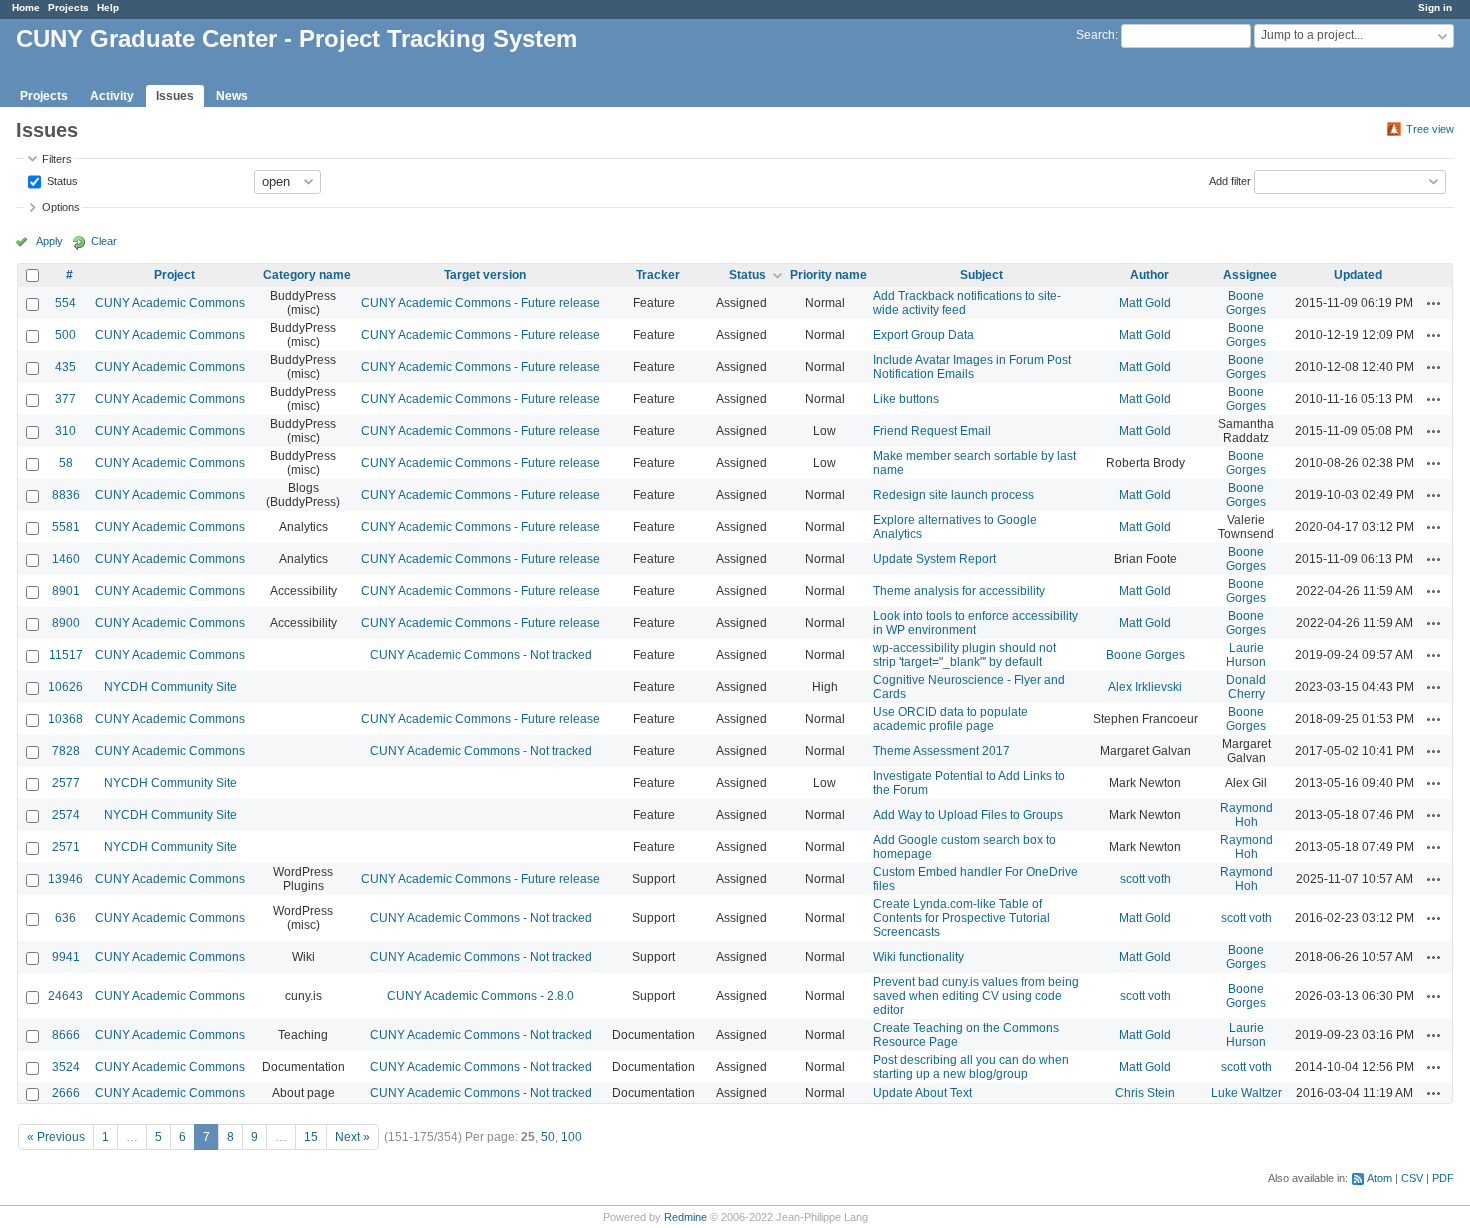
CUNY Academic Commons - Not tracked (481, 655)
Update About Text (922, 1093)
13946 (65, 879)
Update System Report (934, 559)
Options (61, 207)
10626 (65, 687)
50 (548, 1137)
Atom (1379, 1178)
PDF (1443, 1178)
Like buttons (906, 399)
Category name (307, 275)
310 (65, 431)
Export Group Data (923, 335)
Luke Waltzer (1246, 1093)
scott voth (1145, 879)
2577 (66, 783)
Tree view (1430, 129)
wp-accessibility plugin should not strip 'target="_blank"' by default (964, 655)
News (232, 96)
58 (66, 463)
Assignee (1250, 275)
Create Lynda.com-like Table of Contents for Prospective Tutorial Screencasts (961, 918)
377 (65, 399)
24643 (65, 996)
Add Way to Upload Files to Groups (968, 815)
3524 (66, 1067)
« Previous (56, 1137)
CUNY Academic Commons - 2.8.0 (480, 996)
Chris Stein (1145, 1093)
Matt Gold (1145, 303)
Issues (175, 96)
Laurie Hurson (1246, 655)
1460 (66, 559)
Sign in (1435, 7)
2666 (66, 1093)
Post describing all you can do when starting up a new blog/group (971, 1067)
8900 (66, 623)
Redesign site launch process (953, 495)
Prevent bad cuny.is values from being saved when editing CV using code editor (976, 996)
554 (65, 303)
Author (1149, 275)
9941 (66, 957)
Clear (104, 241)
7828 (66, 751)
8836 (66, 495)
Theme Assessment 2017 (941, 751)
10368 (65, 719)
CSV (1412, 1178)
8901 (66, 591)
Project (174, 275)
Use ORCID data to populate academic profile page (950, 719)
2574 (66, 815)
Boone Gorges (1246, 303)
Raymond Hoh (1246, 815)
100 (571, 1137)
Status (61, 180)
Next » (352, 1137)
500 (65, 335)
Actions (1434, 303)
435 (65, 367)
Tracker (658, 275)
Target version (485, 275)
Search (1095, 35)
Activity (112, 96)
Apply (49, 241)
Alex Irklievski (1145, 687)
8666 (66, 1035)
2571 (66, 847)
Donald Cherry (1246, 687)
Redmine (685, 1217)
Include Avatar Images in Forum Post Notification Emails (972, 367)
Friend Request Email (932, 431)
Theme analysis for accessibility (959, 591)
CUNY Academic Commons (170, 303)
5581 (66, 527)
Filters (57, 159)
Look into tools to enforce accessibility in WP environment (975, 623)
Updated (1358, 275)
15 (311, 1137)
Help (108, 7)
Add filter (1230, 180)
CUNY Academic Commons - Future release (480, 303)
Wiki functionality (918, 957)
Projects (68, 7)
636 (65, 918)
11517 (66, 655)
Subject (981, 275)
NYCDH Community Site (170, 687)
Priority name (828, 275)
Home (26, 7)
